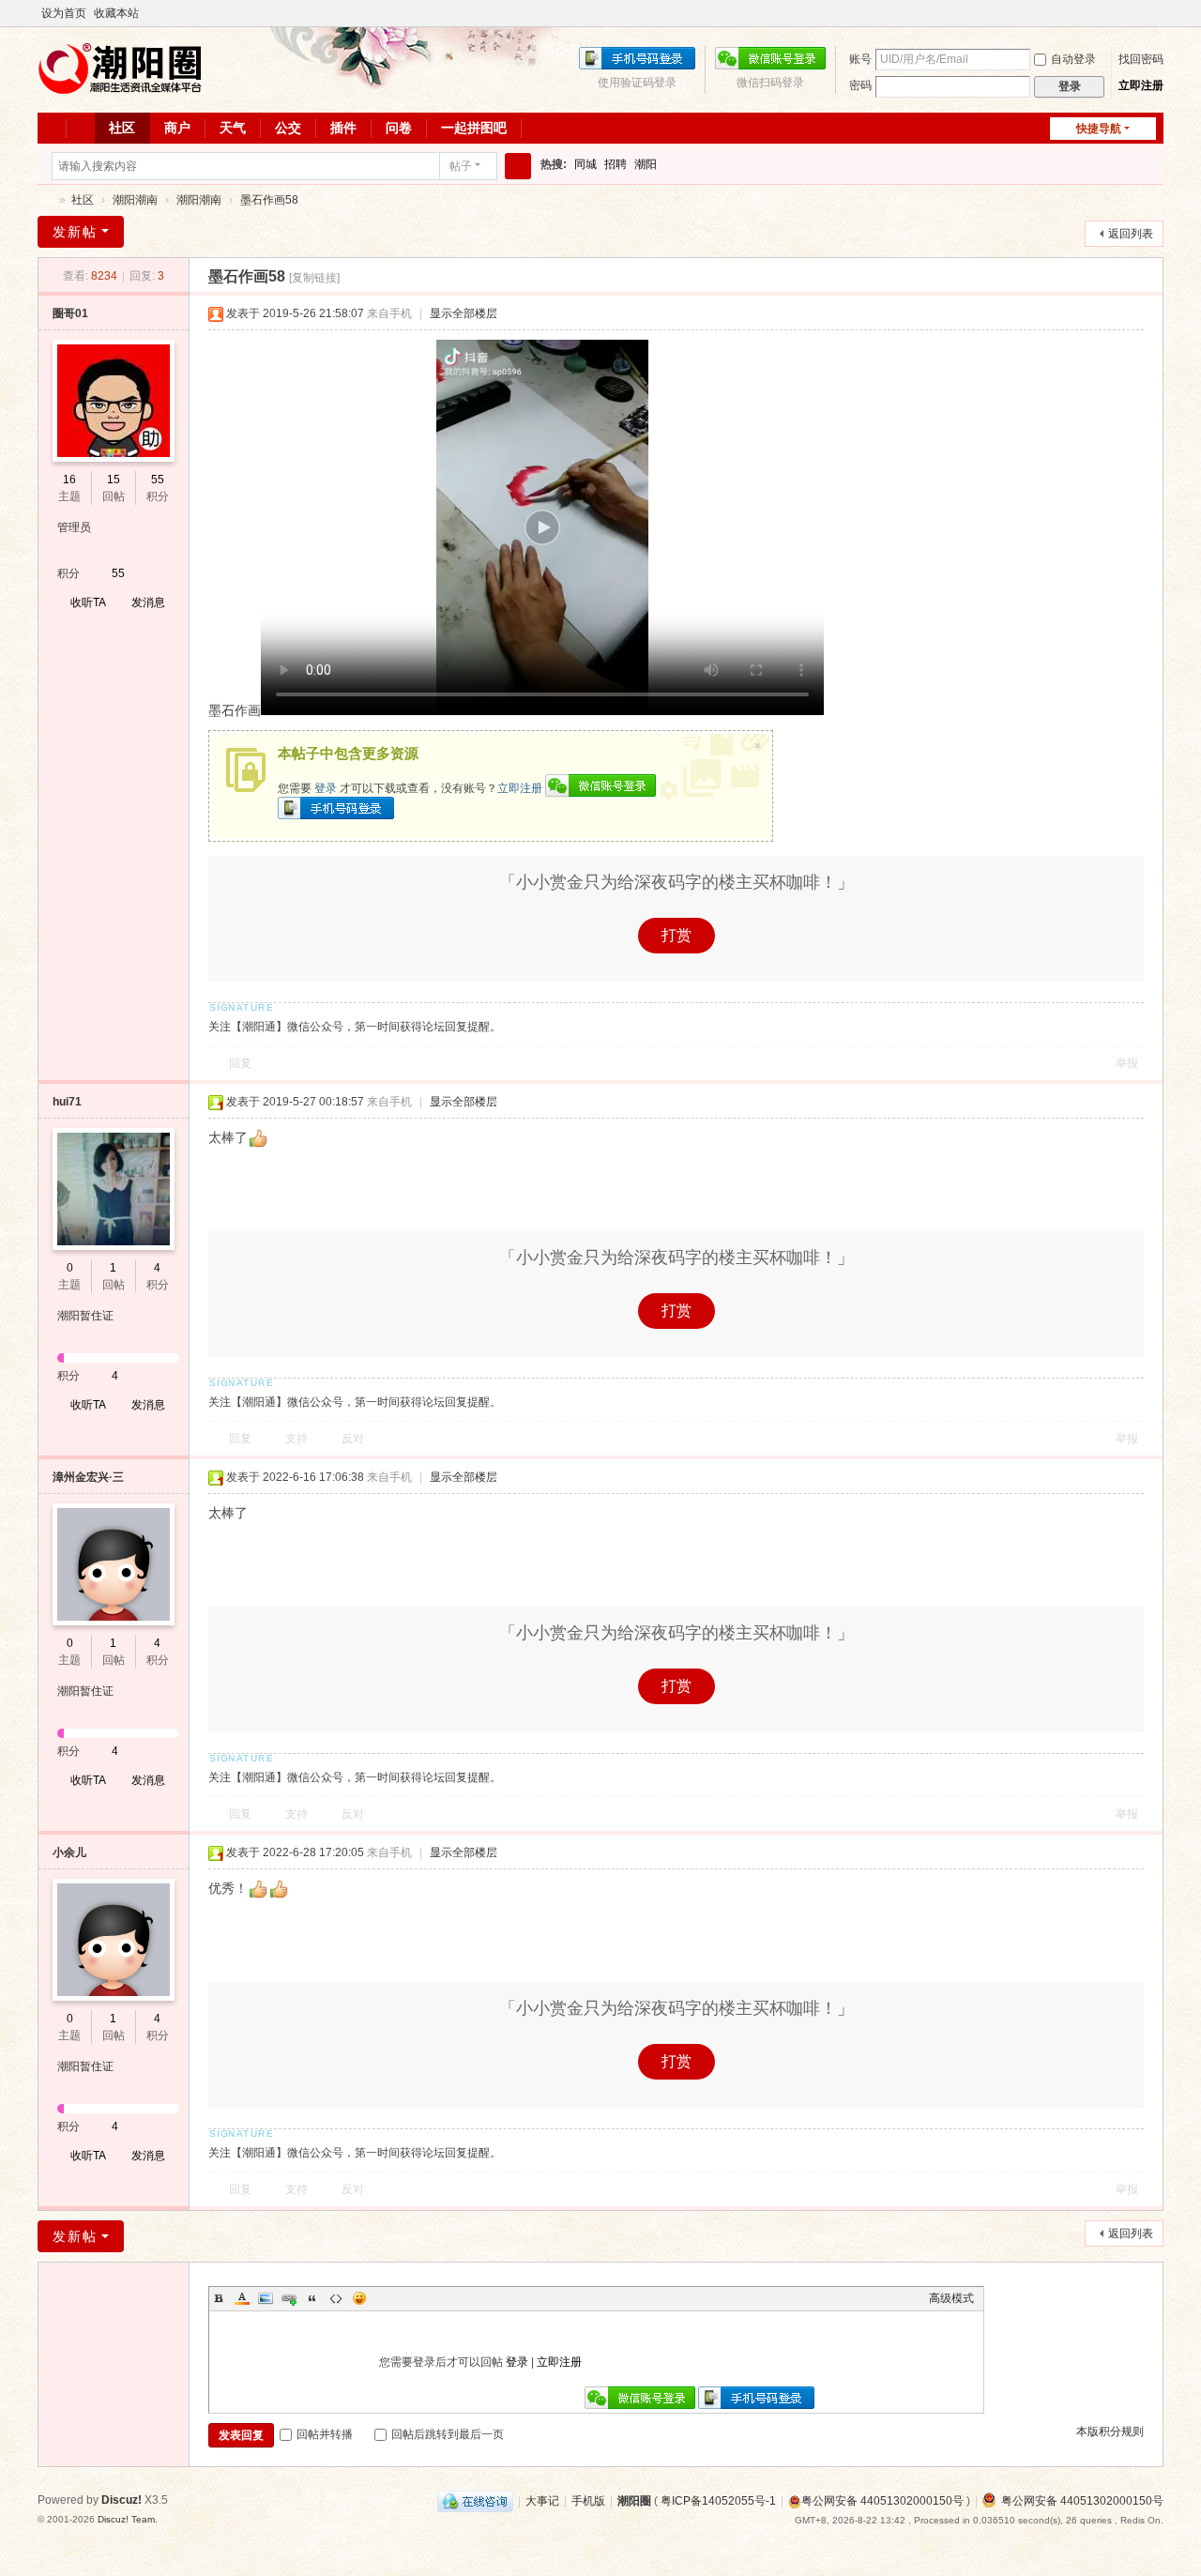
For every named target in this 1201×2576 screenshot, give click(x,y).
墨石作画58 (269, 200)
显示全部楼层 (464, 313)
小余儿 (69, 1852)
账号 (860, 59)
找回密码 (1141, 59)
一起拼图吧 (474, 128)
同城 (585, 164)
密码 (860, 85)
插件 (343, 128)
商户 (177, 128)
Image (266, 2298)
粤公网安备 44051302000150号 (882, 2501)
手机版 (588, 2501)
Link (289, 2298)
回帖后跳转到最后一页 (448, 2434)
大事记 (542, 2501)
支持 (296, 1439)
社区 (122, 128)
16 (69, 480)
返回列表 (1131, 234)
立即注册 (1141, 85)
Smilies (359, 2298)
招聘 (616, 164)
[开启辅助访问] (1159, 13)
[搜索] (518, 166)
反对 (353, 1439)
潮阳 (646, 164)
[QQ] (475, 2501)
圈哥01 (70, 313)
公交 (288, 128)
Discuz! (122, 2500)
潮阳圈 (45, 200)
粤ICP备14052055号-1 (718, 2501)
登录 (326, 788)
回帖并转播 (325, 2434)
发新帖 (75, 232)
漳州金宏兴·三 (88, 1477)
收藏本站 (116, 13)
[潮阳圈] (122, 93)
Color (242, 2298)
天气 (233, 128)
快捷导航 (1099, 129)
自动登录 (1073, 59)
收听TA (88, 602)
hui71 (67, 1102)
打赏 (677, 935)
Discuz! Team (126, 2519)
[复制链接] (314, 278)
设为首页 (64, 13)
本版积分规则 (1110, 2431)
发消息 (148, 602)
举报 (1127, 1063)
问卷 (399, 128)
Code (336, 2298)
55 (158, 480)
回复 (240, 1063)
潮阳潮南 (135, 200)
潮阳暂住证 (85, 1316)
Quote (312, 2298)
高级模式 (951, 2298)
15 (114, 480)
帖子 (461, 166)
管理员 (74, 527)
